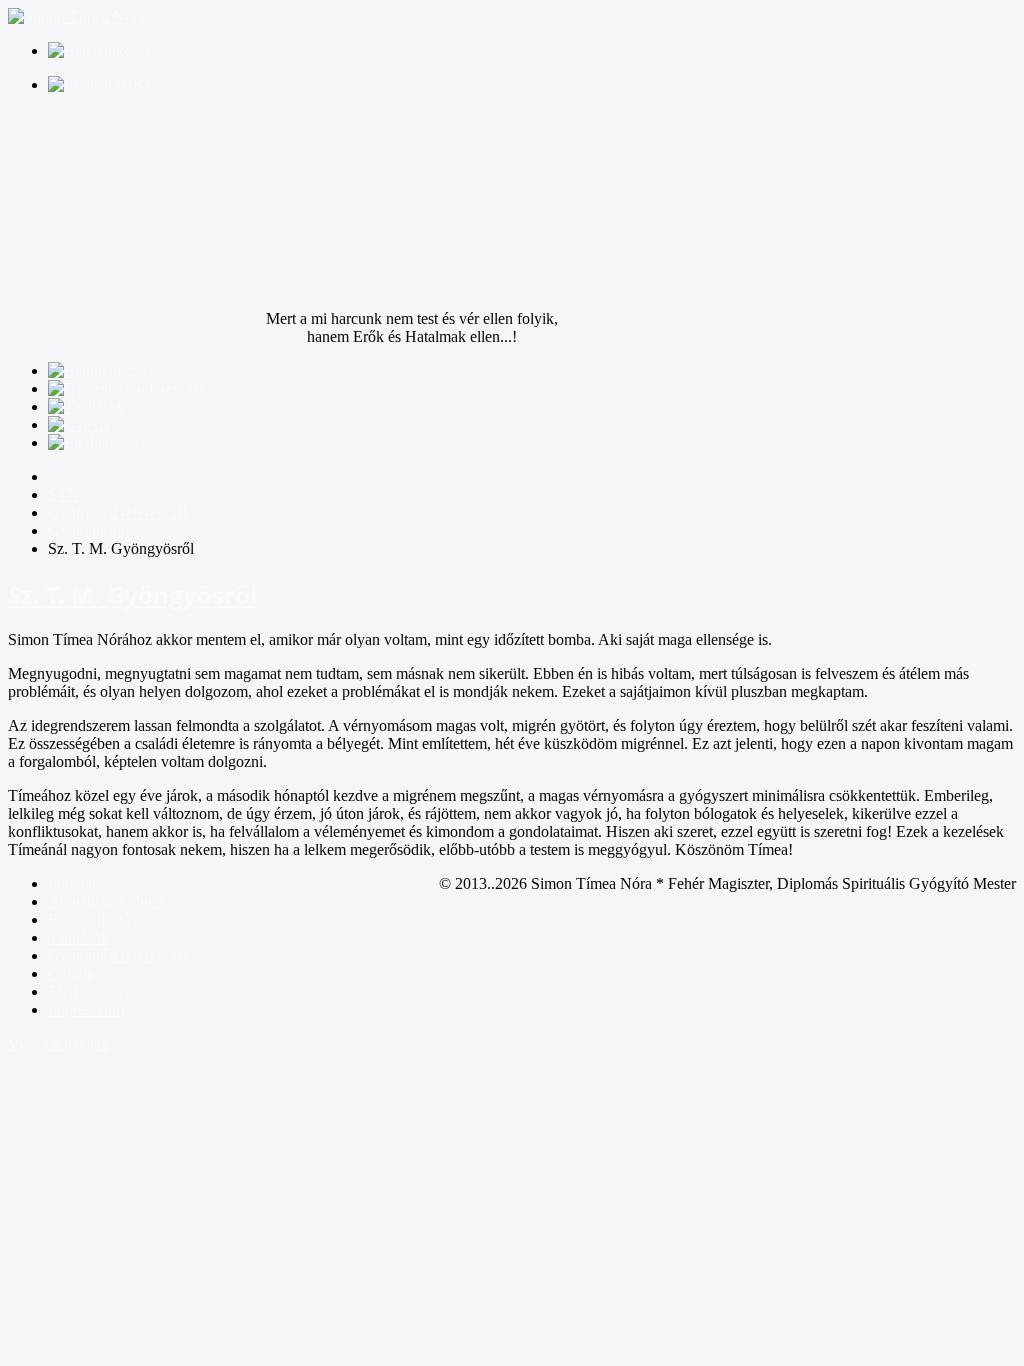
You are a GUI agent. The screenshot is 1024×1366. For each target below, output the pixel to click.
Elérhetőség (85, 991)
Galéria (71, 973)
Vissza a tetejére (58, 1043)
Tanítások (78, 937)
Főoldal (72, 883)
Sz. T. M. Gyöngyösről (132, 594)
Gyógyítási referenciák (119, 955)
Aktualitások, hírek (108, 901)
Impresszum (86, 1009)
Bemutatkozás (92, 919)
